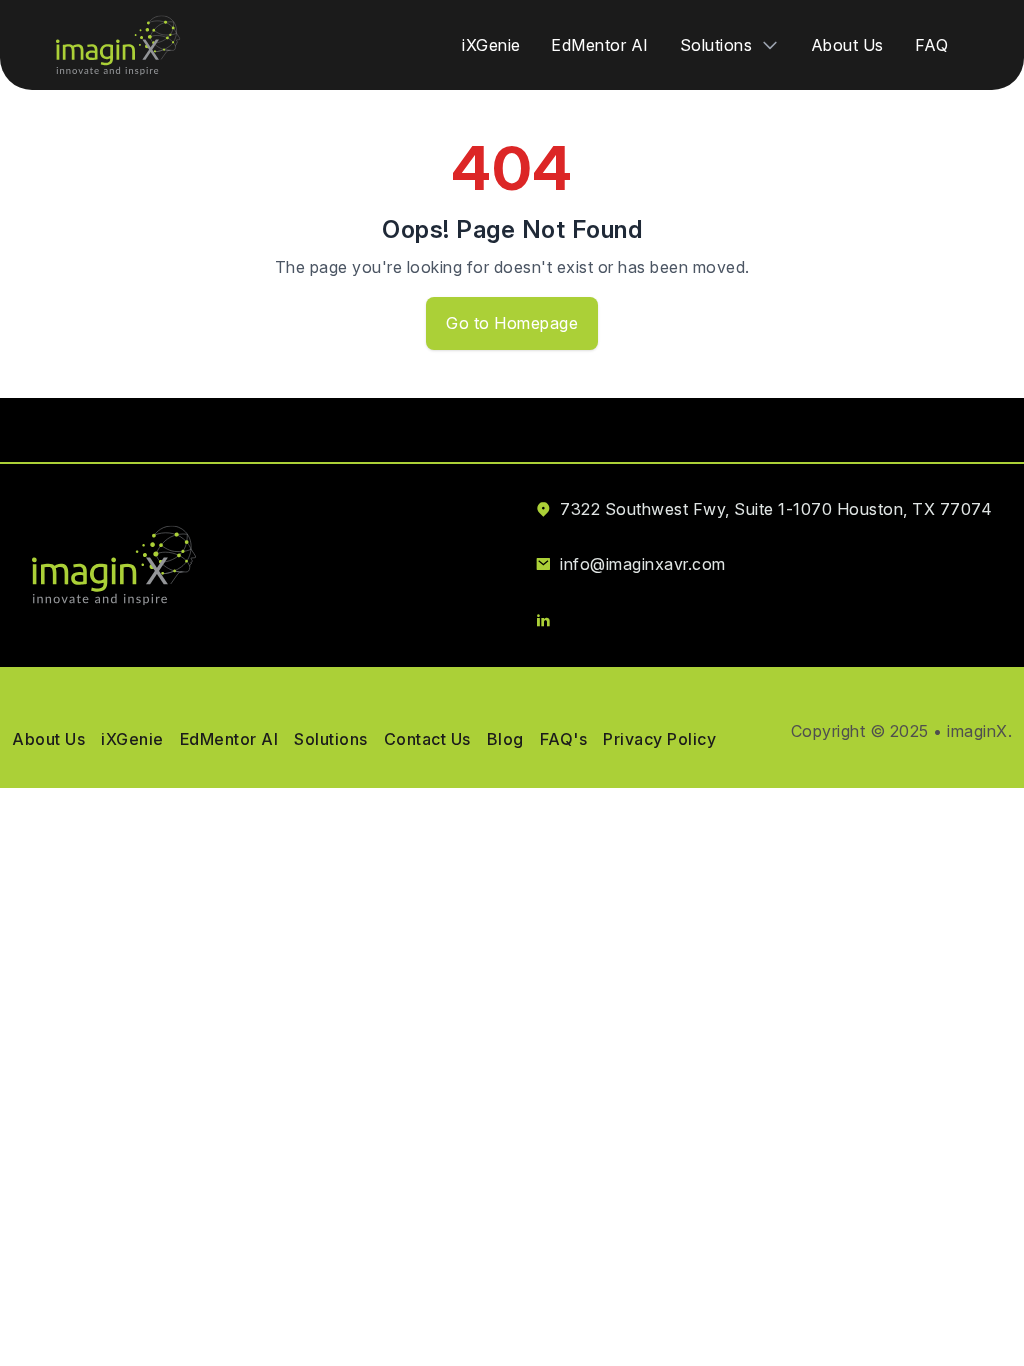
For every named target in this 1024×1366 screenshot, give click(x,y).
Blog (505, 739)
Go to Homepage (512, 323)
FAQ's (564, 739)
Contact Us (427, 739)
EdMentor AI (600, 45)
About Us (847, 45)
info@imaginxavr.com (643, 564)
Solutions (331, 739)
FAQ (932, 45)
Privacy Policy (659, 739)
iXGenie (491, 45)
